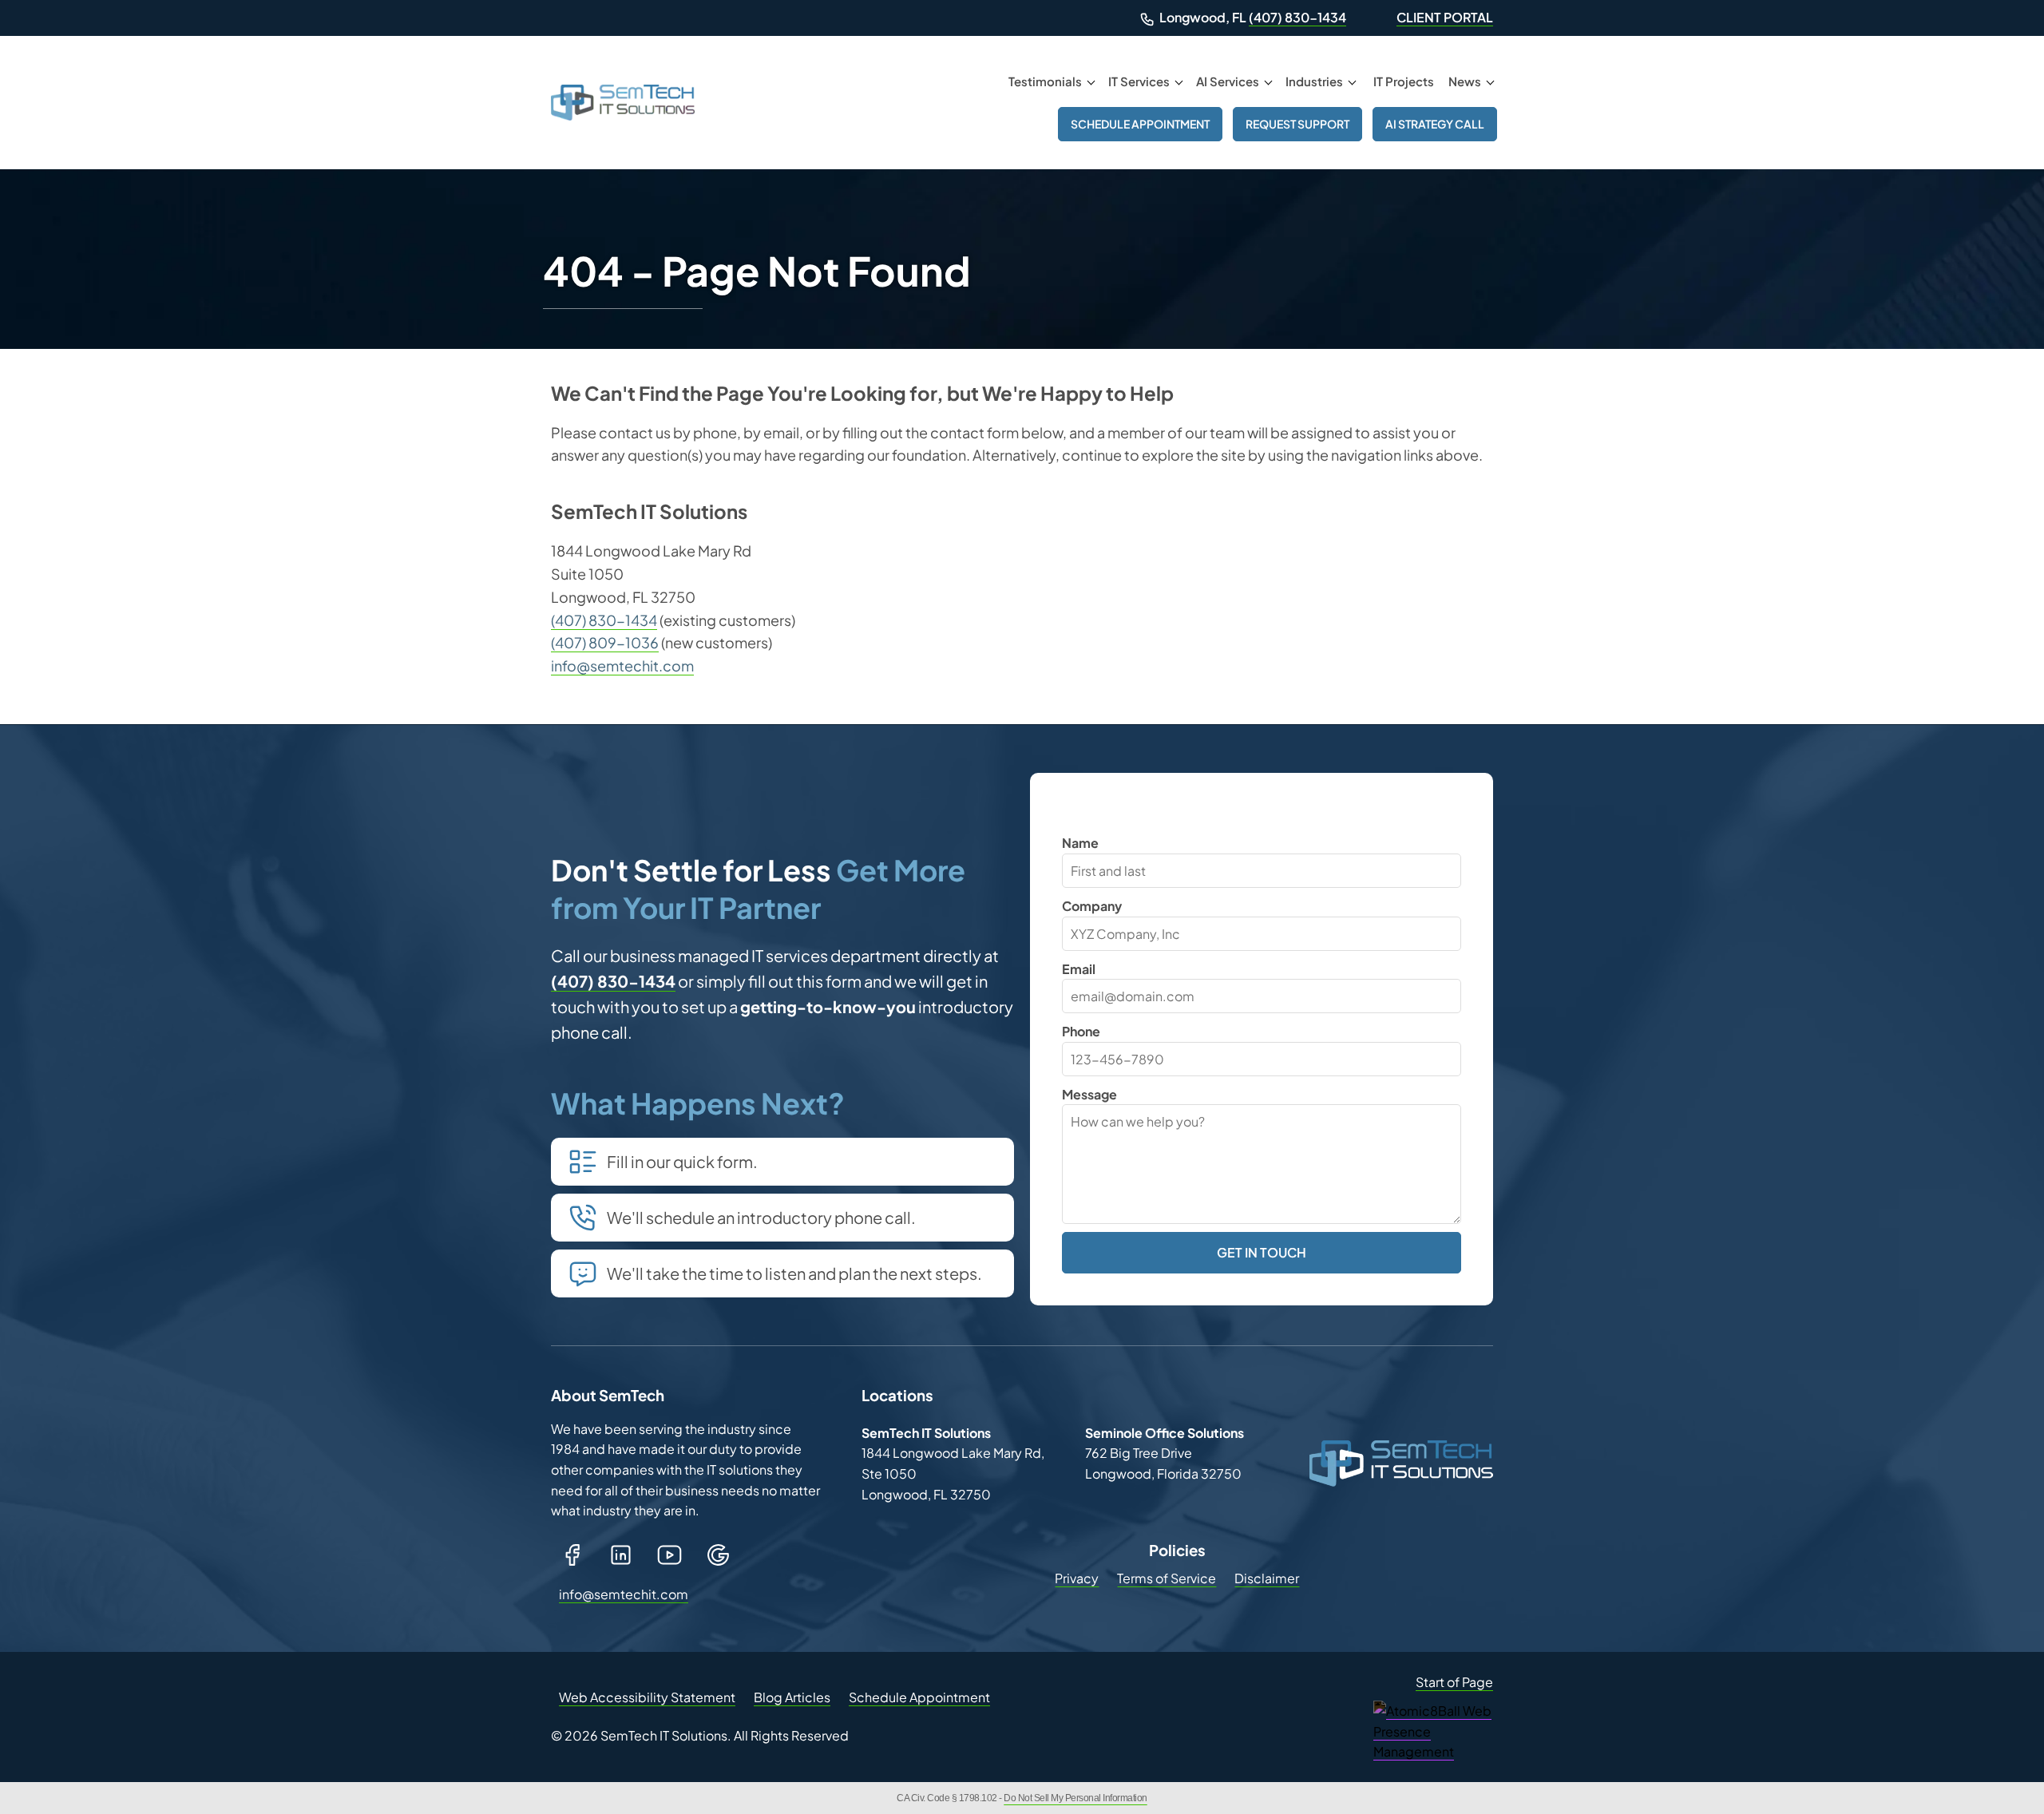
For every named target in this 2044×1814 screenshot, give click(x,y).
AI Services (1228, 81)
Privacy (1077, 1578)
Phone (1081, 1031)
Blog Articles (792, 1697)
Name (1080, 843)
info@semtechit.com (622, 665)
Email (1079, 969)
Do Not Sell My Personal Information (1075, 1798)
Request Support (1297, 124)
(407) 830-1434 (1297, 17)
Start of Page (1454, 1682)
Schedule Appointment (1140, 124)
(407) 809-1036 (605, 642)
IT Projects (1404, 81)
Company (1092, 906)
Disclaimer (1267, 1578)
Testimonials (1045, 81)
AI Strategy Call (1435, 124)
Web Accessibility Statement (647, 1697)
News (1465, 81)
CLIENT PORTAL (1445, 17)
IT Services (1139, 81)
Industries (1314, 81)
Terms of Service (1167, 1578)
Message (1089, 1094)
